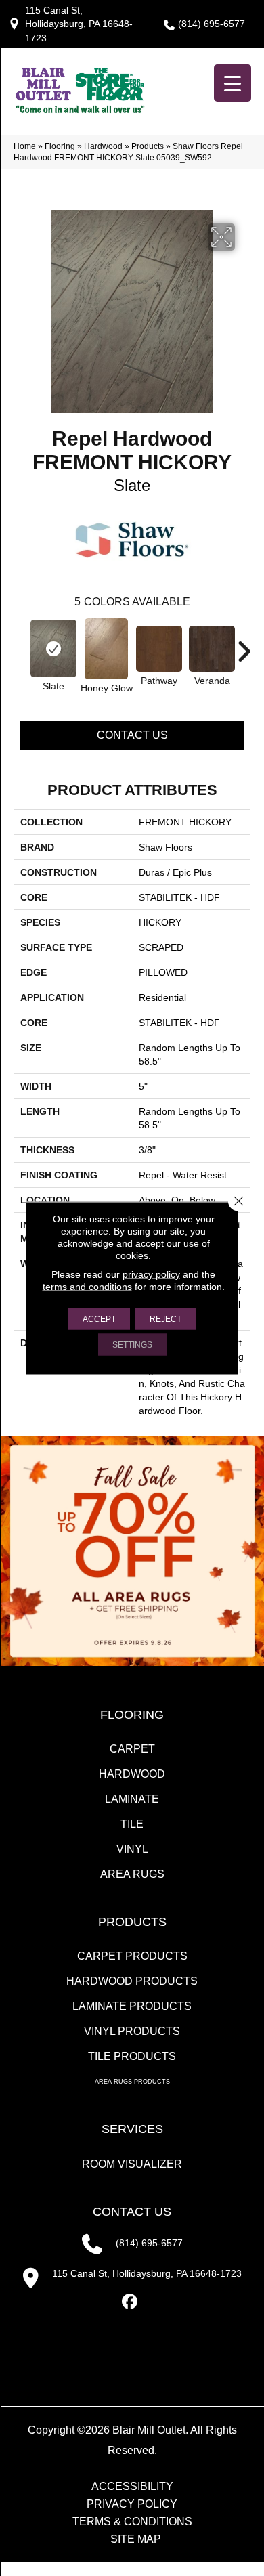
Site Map (136, 2539)
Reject (166, 1319)
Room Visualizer (132, 2164)
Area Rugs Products (132, 2082)
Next (244, 645)
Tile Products (132, 2056)
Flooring (60, 146)
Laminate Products (132, 2006)
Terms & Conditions (132, 2522)
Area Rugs (132, 1874)
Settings (132, 1345)
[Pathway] (159, 649)
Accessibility (132, 2487)
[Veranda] (212, 649)
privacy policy (151, 1274)
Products (148, 146)
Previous (20, 645)
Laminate (132, 1799)
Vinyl (132, 1849)
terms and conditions (87, 1287)
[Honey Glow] (106, 649)
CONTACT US (132, 2212)
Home (25, 146)
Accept (99, 1319)
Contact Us (132, 735)
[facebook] (130, 2302)
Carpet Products (132, 1956)
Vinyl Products (132, 2031)
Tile (132, 1824)
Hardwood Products (132, 1981)
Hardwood (103, 146)
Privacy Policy (132, 2504)
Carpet (132, 1749)
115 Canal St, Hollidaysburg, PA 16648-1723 (79, 24)
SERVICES (132, 2129)
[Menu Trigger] (233, 83)
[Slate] (53, 648)
